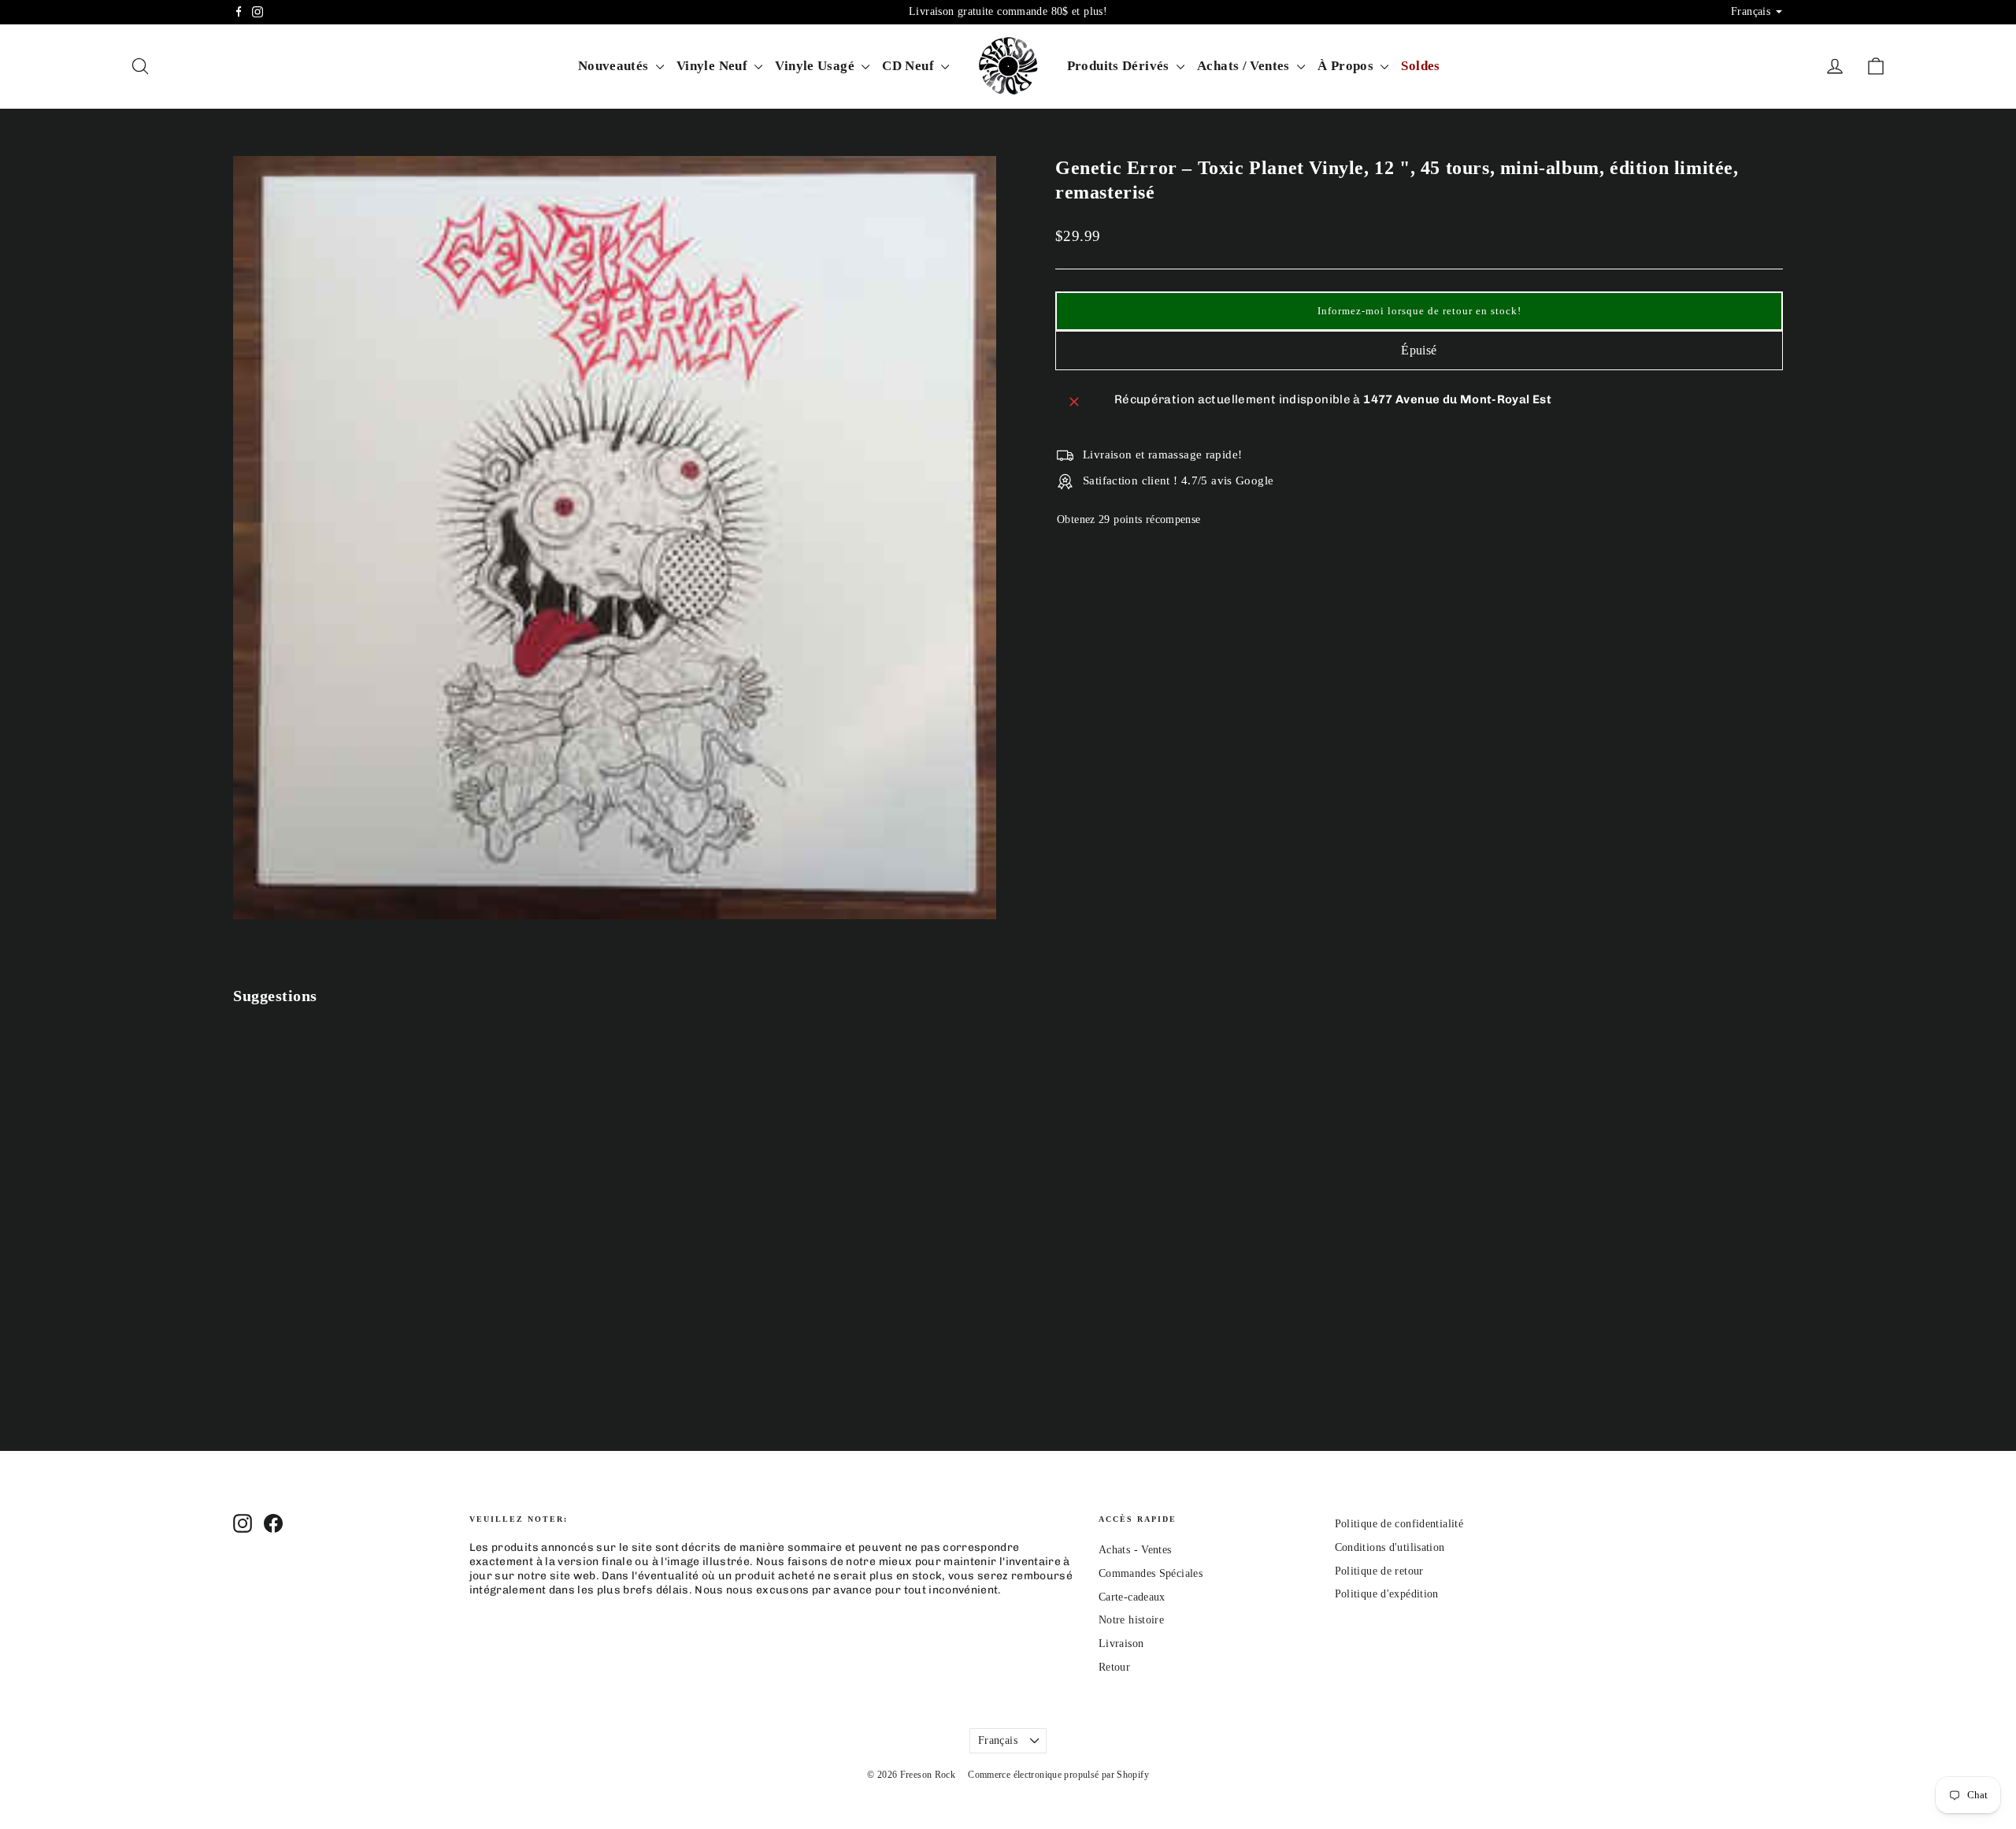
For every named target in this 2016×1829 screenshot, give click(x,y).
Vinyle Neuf (714, 66)
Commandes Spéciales (1151, 1573)
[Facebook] (239, 12)
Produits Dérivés (1120, 66)
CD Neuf (910, 66)
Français (998, 1740)
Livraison (1121, 1644)
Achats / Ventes (1245, 66)
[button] (1419, 311)
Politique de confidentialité (1399, 1524)
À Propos (1347, 66)
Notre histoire (1131, 1620)
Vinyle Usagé (816, 66)
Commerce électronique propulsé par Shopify (1058, 1775)
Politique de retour (1379, 1571)
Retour (1114, 1667)
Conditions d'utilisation (1390, 1547)
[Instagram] (258, 12)
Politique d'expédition (1387, 1594)
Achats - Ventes (1135, 1550)
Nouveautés (615, 66)
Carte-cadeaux (1132, 1597)
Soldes (1420, 66)
